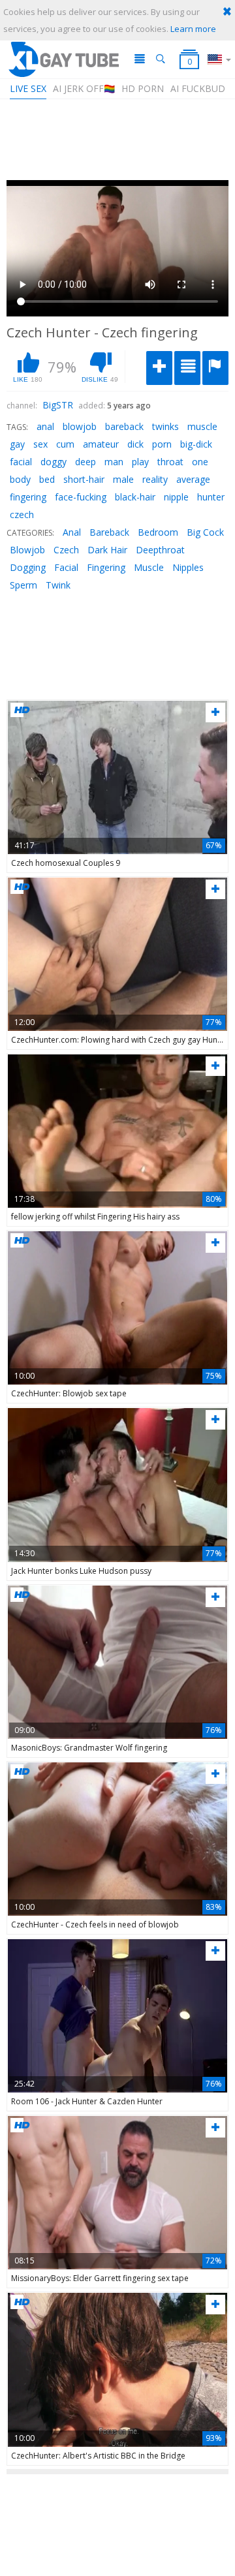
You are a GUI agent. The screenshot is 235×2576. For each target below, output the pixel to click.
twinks (165, 426)
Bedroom (158, 532)
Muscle (149, 567)
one (200, 462)
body (20, 479)
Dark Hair (107, 550)
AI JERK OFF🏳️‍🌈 (84, 88)
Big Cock (205, 532)
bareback (124, 426)
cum (65, 444)
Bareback (109, 532)
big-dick (196, 444)
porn (162, 444)
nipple (176, 497)
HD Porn (143, 88)
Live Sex (28, 88)
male (123, 479)
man (114, 462)
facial (21, 462)
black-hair (135, 497)
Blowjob (27, 550)
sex (40, 444)
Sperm (23, 585)
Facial (66, 567)
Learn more (193, 29)
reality (155, 479)
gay (17, 444)
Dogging (28, 567)
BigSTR (58, 405)
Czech (66, 550)
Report (215, 368)
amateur (101, 444)
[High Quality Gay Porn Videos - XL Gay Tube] (63, 59)
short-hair (84, 479)
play (140, 462)
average (193, 479)
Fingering (106, 567)
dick (135, 444)
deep (86, 462)
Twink (58, 585)
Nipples (188, 567)
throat (170, 462)
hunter (211, 497)
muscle (202, 426)
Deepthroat (160, 550)
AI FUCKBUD (198, 88)
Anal (72, 532)
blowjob (80, 426)
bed (47, 479)
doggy (54, 462)
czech (22, 514)
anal (45, 426)
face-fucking (81, 497)
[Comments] (187, 368)
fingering (28, 497)
